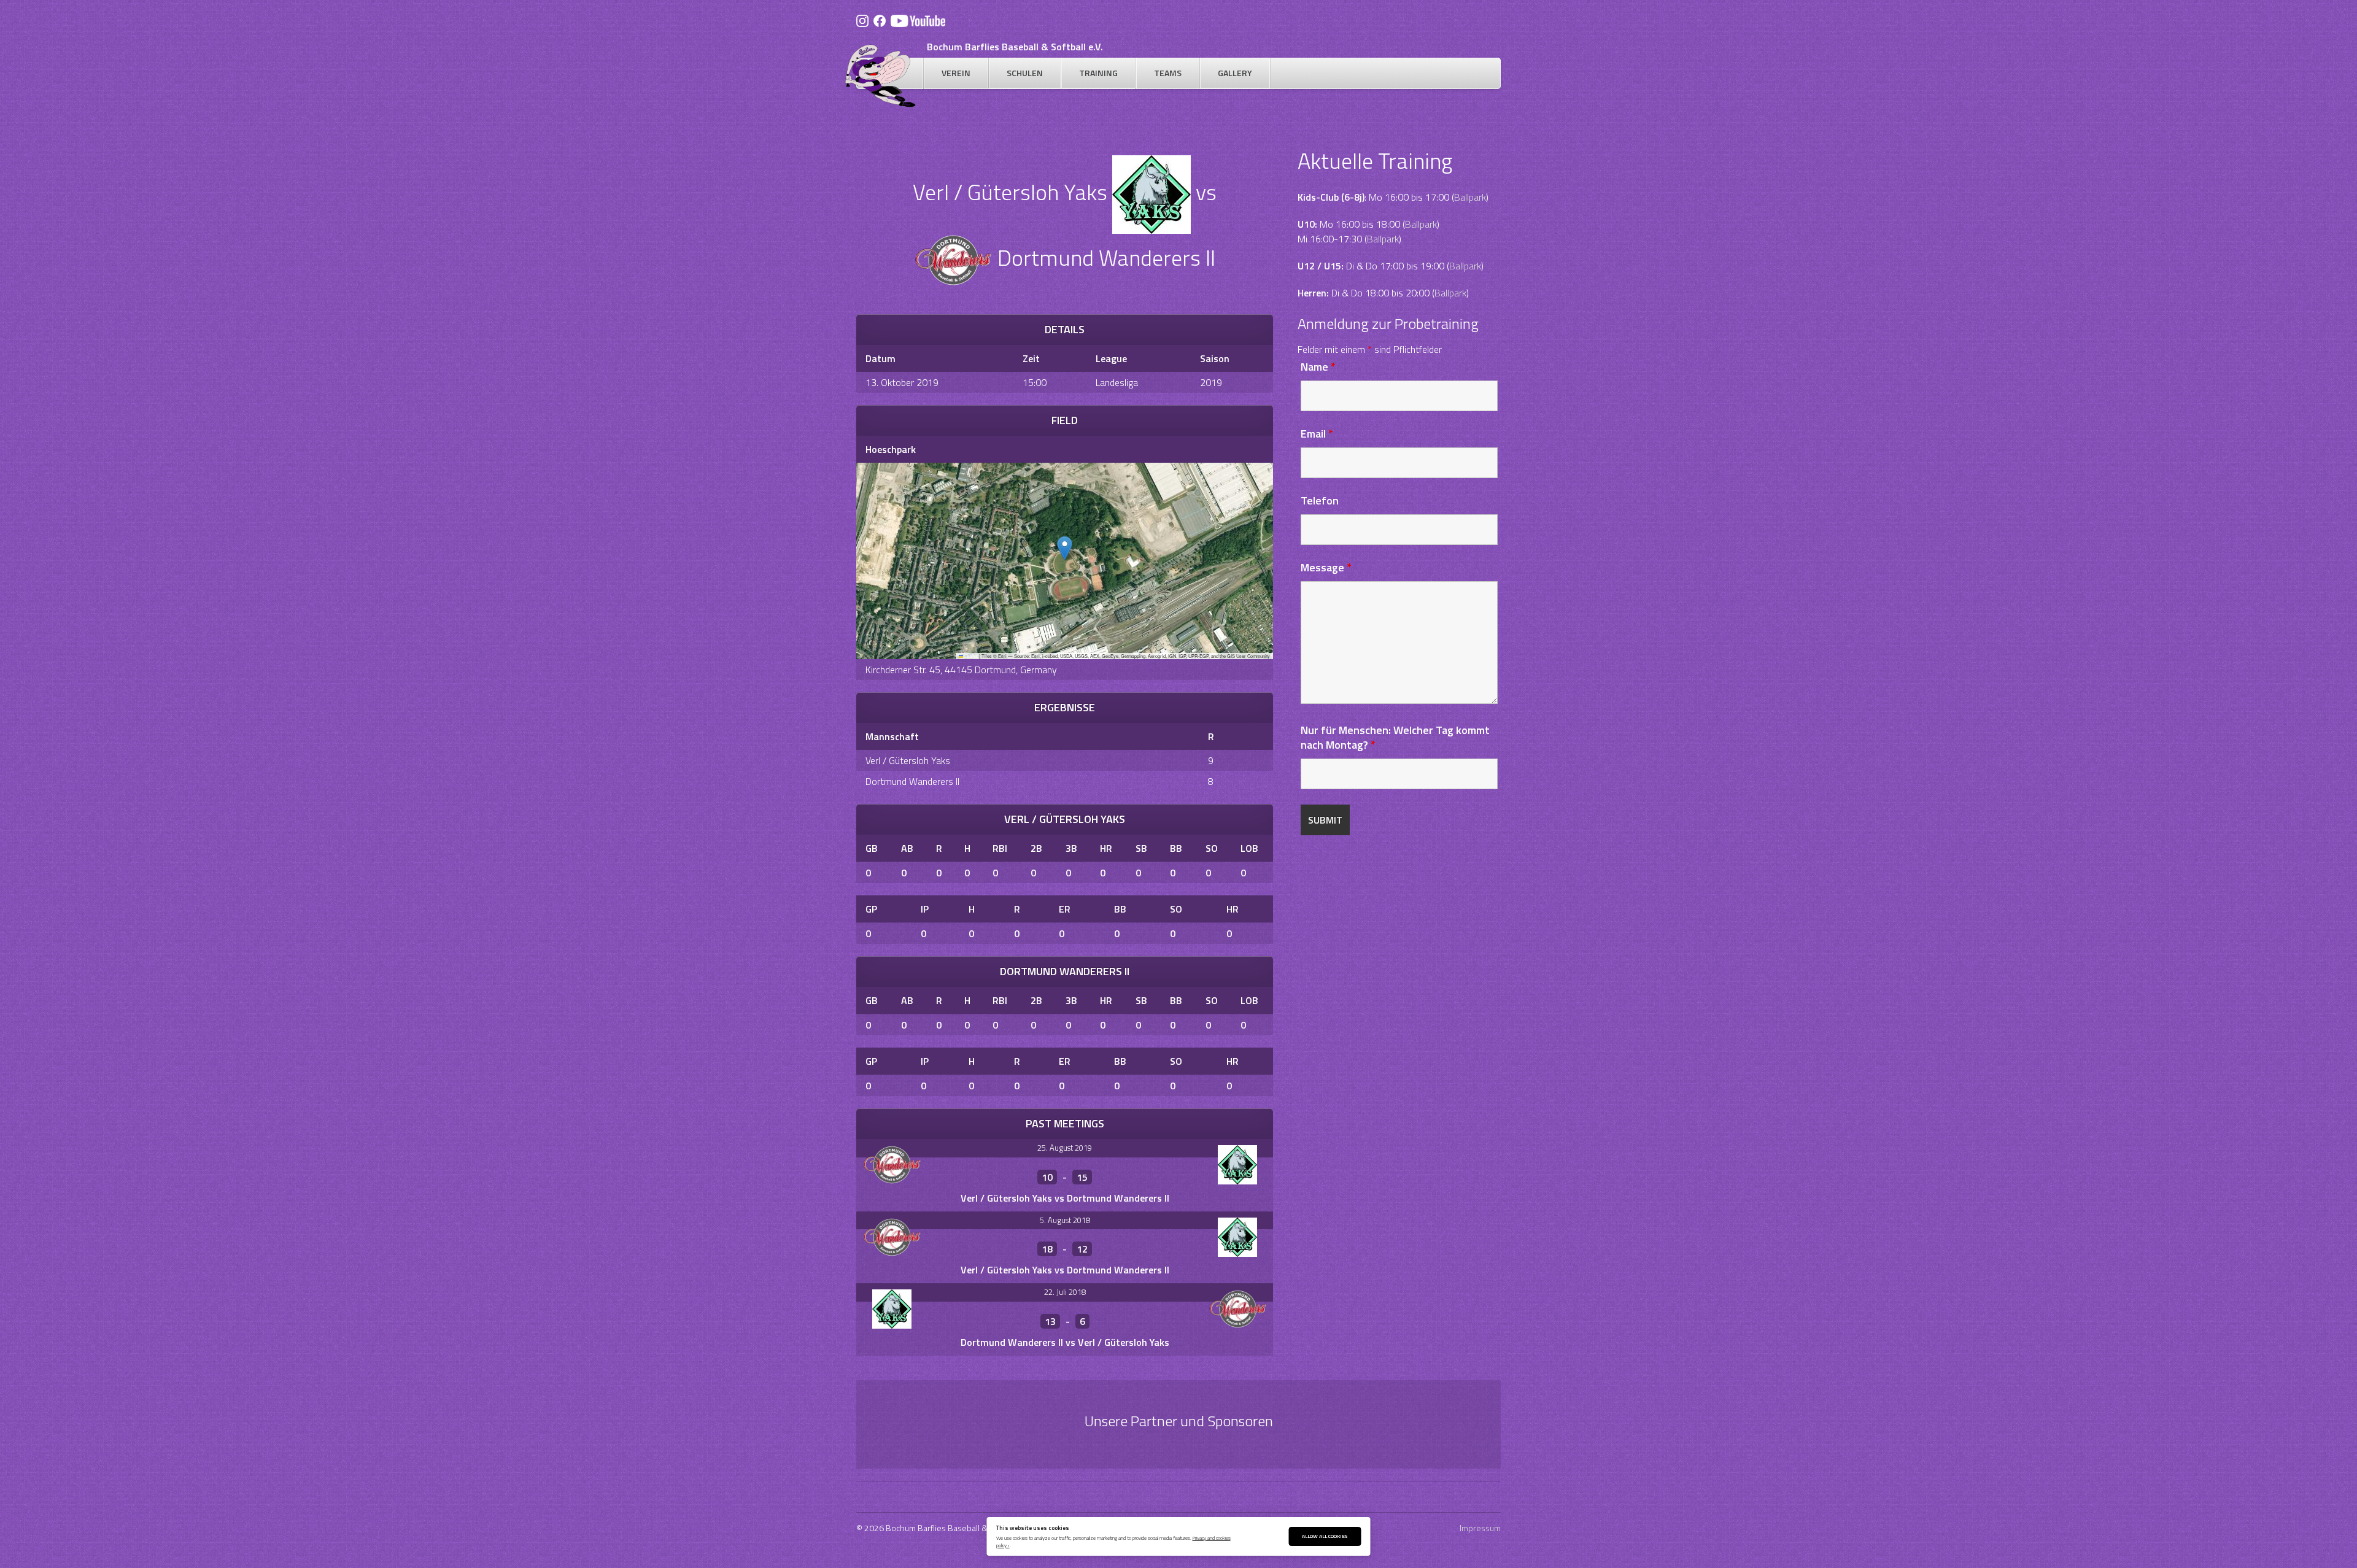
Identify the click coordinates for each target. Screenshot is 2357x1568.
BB (1176, 848)
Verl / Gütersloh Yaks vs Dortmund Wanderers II (1065, 1198)
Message (1326, 567)
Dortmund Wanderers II (912, 781)
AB (907, 848)
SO (1212, 848)
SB (1141, 848)
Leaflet (970, 656)
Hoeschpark (891, 449)
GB (872, 848)
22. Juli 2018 (1065, 1292)
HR (1106, 848)
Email (1317, 434)
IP (925, 909)
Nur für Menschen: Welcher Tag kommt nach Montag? (1395, 737)
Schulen (1025, 73)
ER (1065, 909)
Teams (1168, 73)
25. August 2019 (1065, 1148)
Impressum (1480, 1528)
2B (1036, 848)
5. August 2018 (1065, 1220)
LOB (1249, 848)
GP (871, 909)
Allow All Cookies (1325, 1536)
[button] (1065, 548)
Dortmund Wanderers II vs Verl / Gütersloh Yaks (1065, 1342)
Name (1318, 367)
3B (1071, 848)
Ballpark (1470, 197)
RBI (1000, 848)
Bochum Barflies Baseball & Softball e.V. (1015, 47)
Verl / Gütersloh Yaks (908, 760)
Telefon (1320, 500)
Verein (956, 73)
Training (1098, 73)
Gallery (1235, 73)
